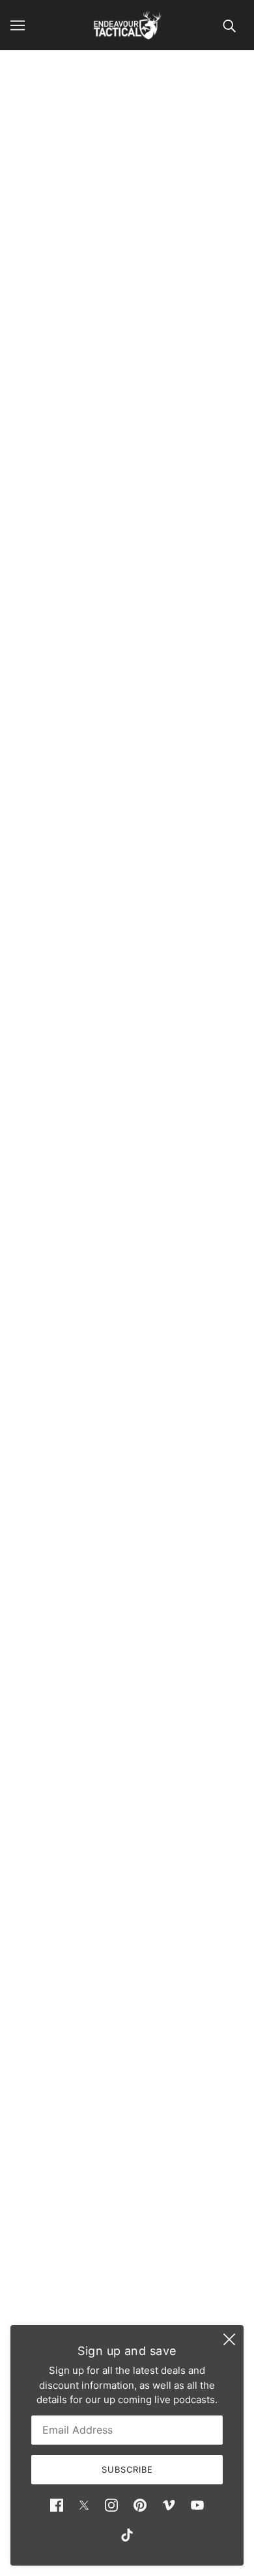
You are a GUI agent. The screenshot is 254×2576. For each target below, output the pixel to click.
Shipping (127, 2245)
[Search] (229, 25)
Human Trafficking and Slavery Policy (127, 2305)
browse (41, 163)
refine (216, 163)
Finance (127, 2225)
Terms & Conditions (127, 2265)
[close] (229, 2339)
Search (127, 2206)
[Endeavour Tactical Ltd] (127, 25)
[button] (59, 1875)
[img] (57, 2505)
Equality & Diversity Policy (127, 2285)
